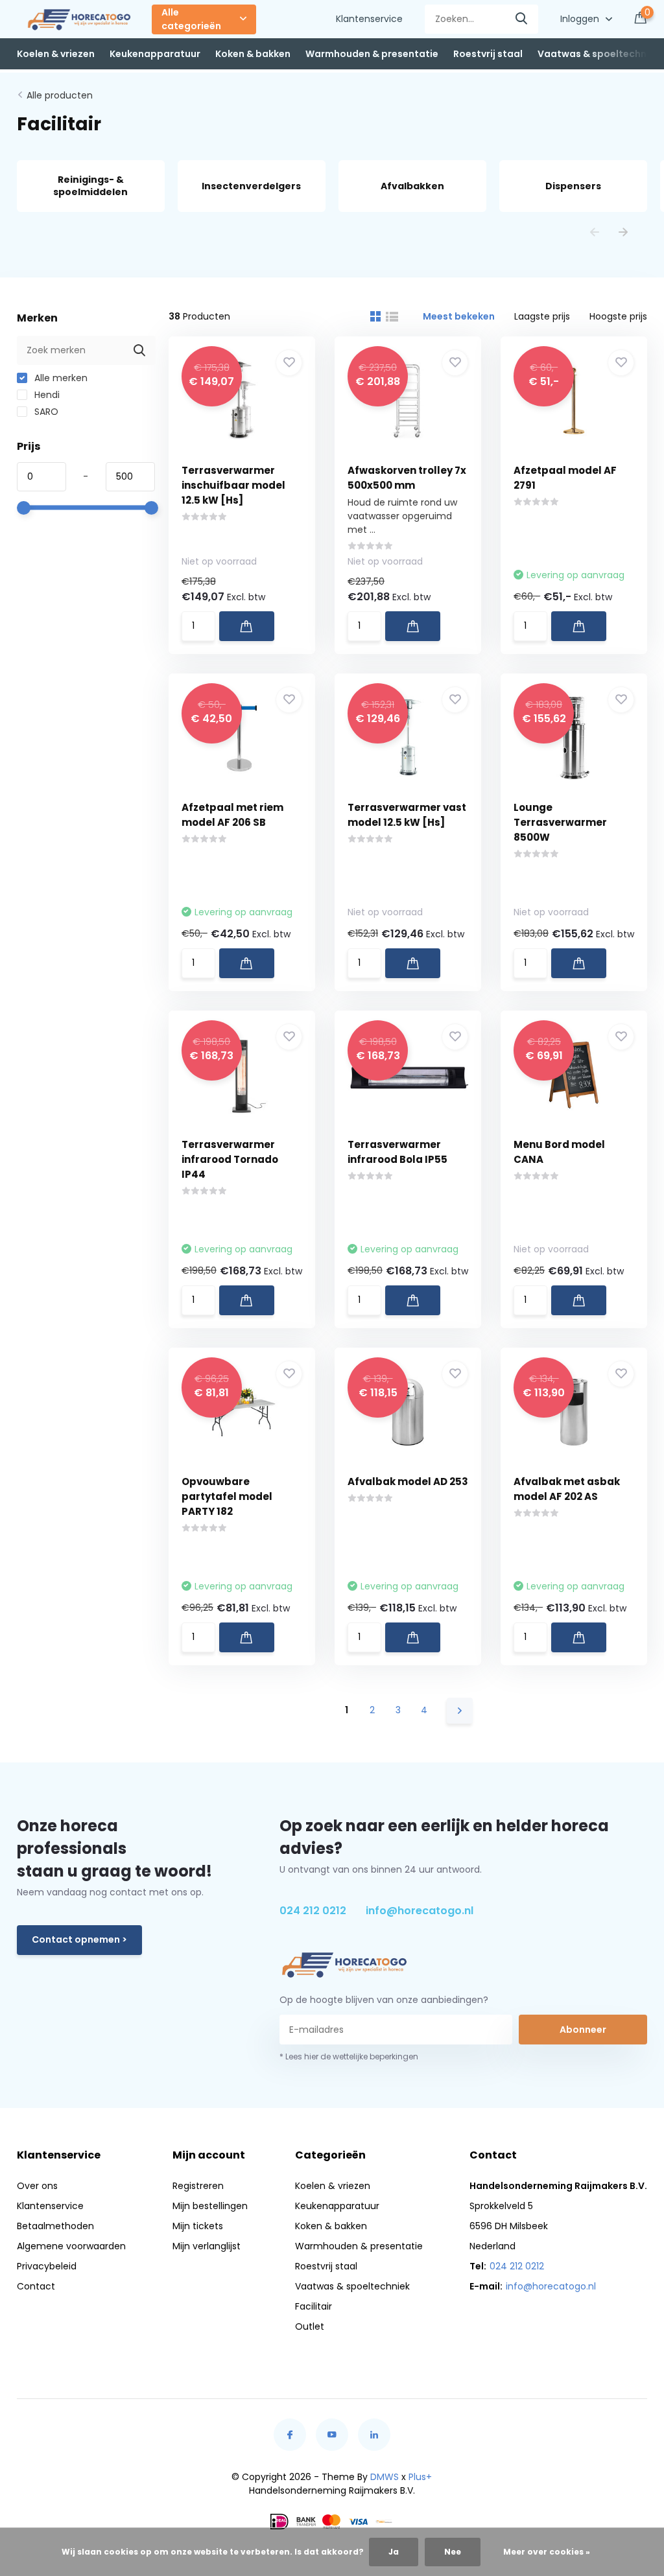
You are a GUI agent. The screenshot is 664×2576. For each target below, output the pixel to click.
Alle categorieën (191, 19)
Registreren (198, 2186)
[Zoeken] (522, 19)
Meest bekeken (459, 316)
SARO (45, 412)
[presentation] (595, 233)
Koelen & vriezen (56, 54)
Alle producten (60, 95)
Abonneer (583, 2030)
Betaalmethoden (55, 2226)
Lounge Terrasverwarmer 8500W (560, 822)
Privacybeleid (47, 2266)
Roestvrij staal (488, 54)
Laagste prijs (542, 316)
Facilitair (314, 2306)
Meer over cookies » (547, 2552)
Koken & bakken (253, 54)
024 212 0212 (313, 1911)
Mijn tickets (198, 2226)
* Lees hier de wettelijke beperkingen (349, 2056)
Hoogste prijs (618, 316)
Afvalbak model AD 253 (408, 1481)
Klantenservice (369, 19)
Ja (394, 2552)
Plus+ (420, 2477)
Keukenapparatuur (155, 54)
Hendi (46, 395)
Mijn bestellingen (210, 2206)
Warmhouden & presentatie (372, 54)
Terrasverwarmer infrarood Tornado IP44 (230, 1159)
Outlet (310, 2326)
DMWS (385, 2477)
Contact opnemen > (79, 1939)
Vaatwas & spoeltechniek (599, 54)
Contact (36, 2286)
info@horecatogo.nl (420, 1911)
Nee (453, 2552)
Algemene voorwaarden (71, 2246)
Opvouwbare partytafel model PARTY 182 (227, 1496)
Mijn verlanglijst (207, 2246)
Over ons (37, 2186)
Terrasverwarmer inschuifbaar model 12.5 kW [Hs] (233, 485)
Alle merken (60, 378)
